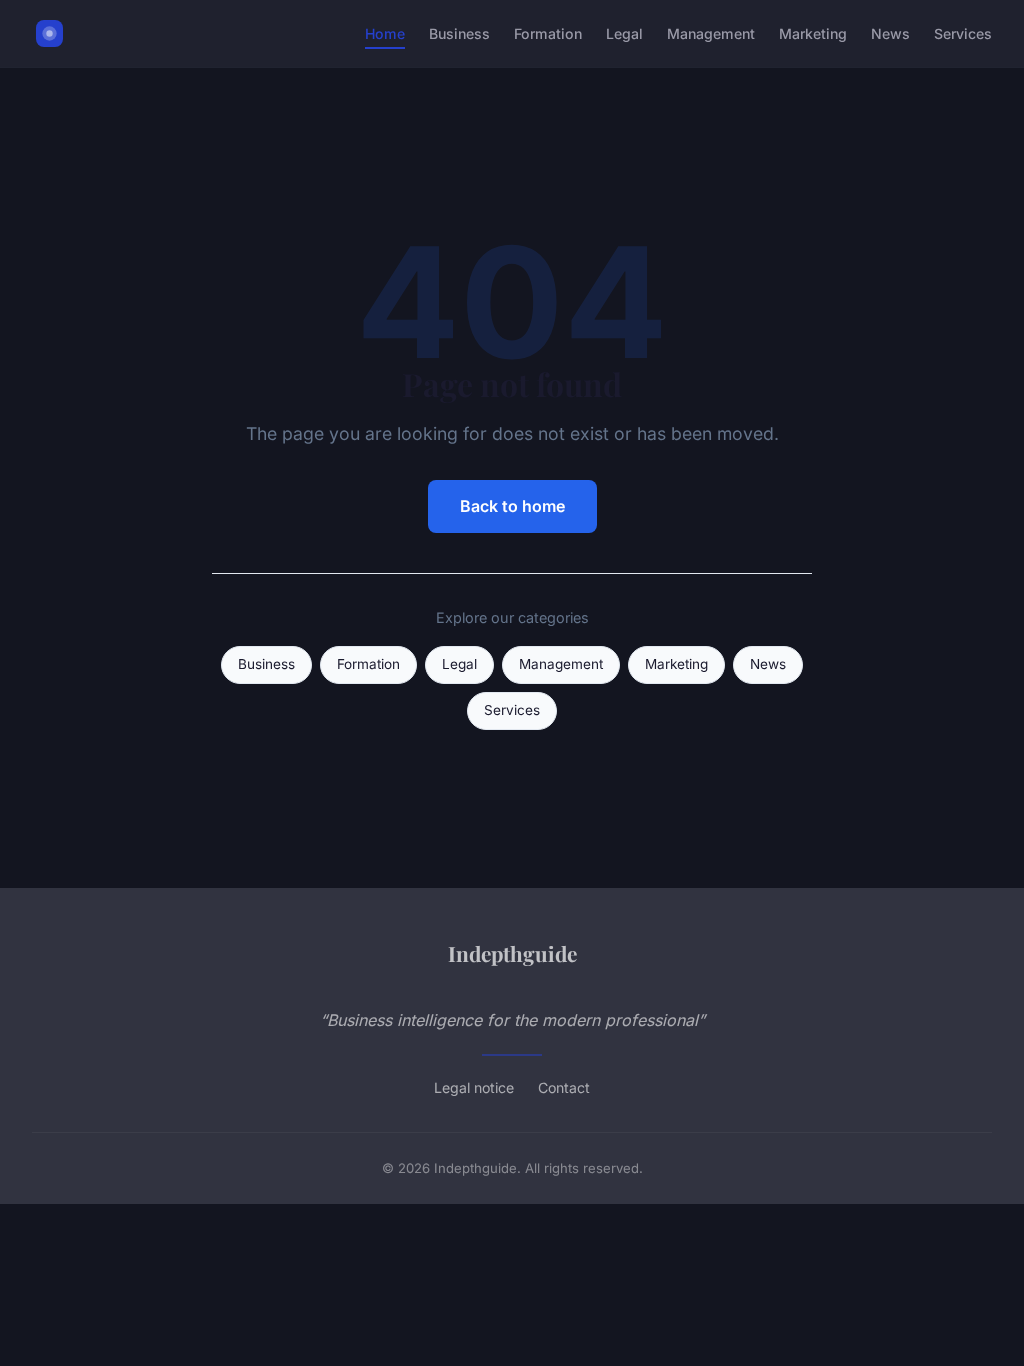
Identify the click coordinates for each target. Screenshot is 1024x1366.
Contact (564, 1087)
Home (385, 33)
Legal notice (474, 1087)
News (890, 33)
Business (459, 33)
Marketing (813, 33)
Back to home (512, 506)
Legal (624, 33)
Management (711, 33)
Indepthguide (512, 953)
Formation (548, 33)
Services (963, 33)
